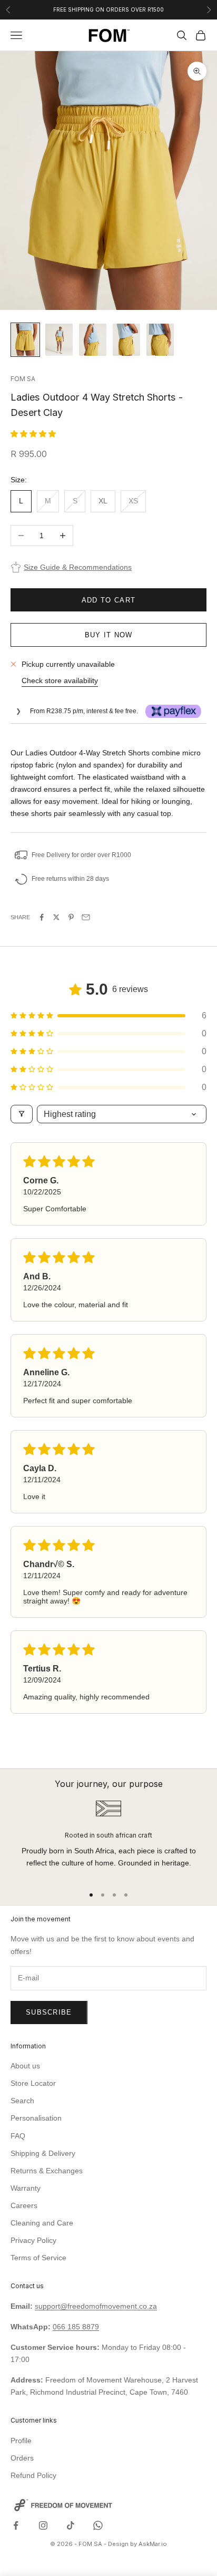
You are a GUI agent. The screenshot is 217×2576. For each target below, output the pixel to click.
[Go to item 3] (93, 340)
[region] (108, 1838)
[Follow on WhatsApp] (98, 2525)
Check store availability (60, 681)
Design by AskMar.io (137, 2544)
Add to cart (108, 600)
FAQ (18, 2136)
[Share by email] (86, 917)
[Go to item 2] (59, 340)
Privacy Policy (33, 2240)
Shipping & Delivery (43, 2153)
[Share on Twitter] (56, 917)
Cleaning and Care (42, 2223)
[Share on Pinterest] (71, 917)
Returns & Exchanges (47, 2171)
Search (22, 2101)
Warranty (26, 2188)
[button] (33, 434)
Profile (21, 2441)
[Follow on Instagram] (43, 2525)
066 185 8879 (76, 2327)
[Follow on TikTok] (71, 2525)
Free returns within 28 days (70, 879)
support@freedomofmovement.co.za (96, 2306)
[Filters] (22, 1114)
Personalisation (36, 2118)
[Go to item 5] (160, 340)
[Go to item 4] (126, 340)
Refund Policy (33, 2475)
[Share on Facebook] (42, 917)
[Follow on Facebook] (16, 2525)
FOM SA (23, 379)
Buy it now (109, 635)
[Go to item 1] (25, 340)
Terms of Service (38, 2258)
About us (25, 2066)
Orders (22, 2458)
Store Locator (33, 2083)
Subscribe (49, 2012)
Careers (24, 2205)
